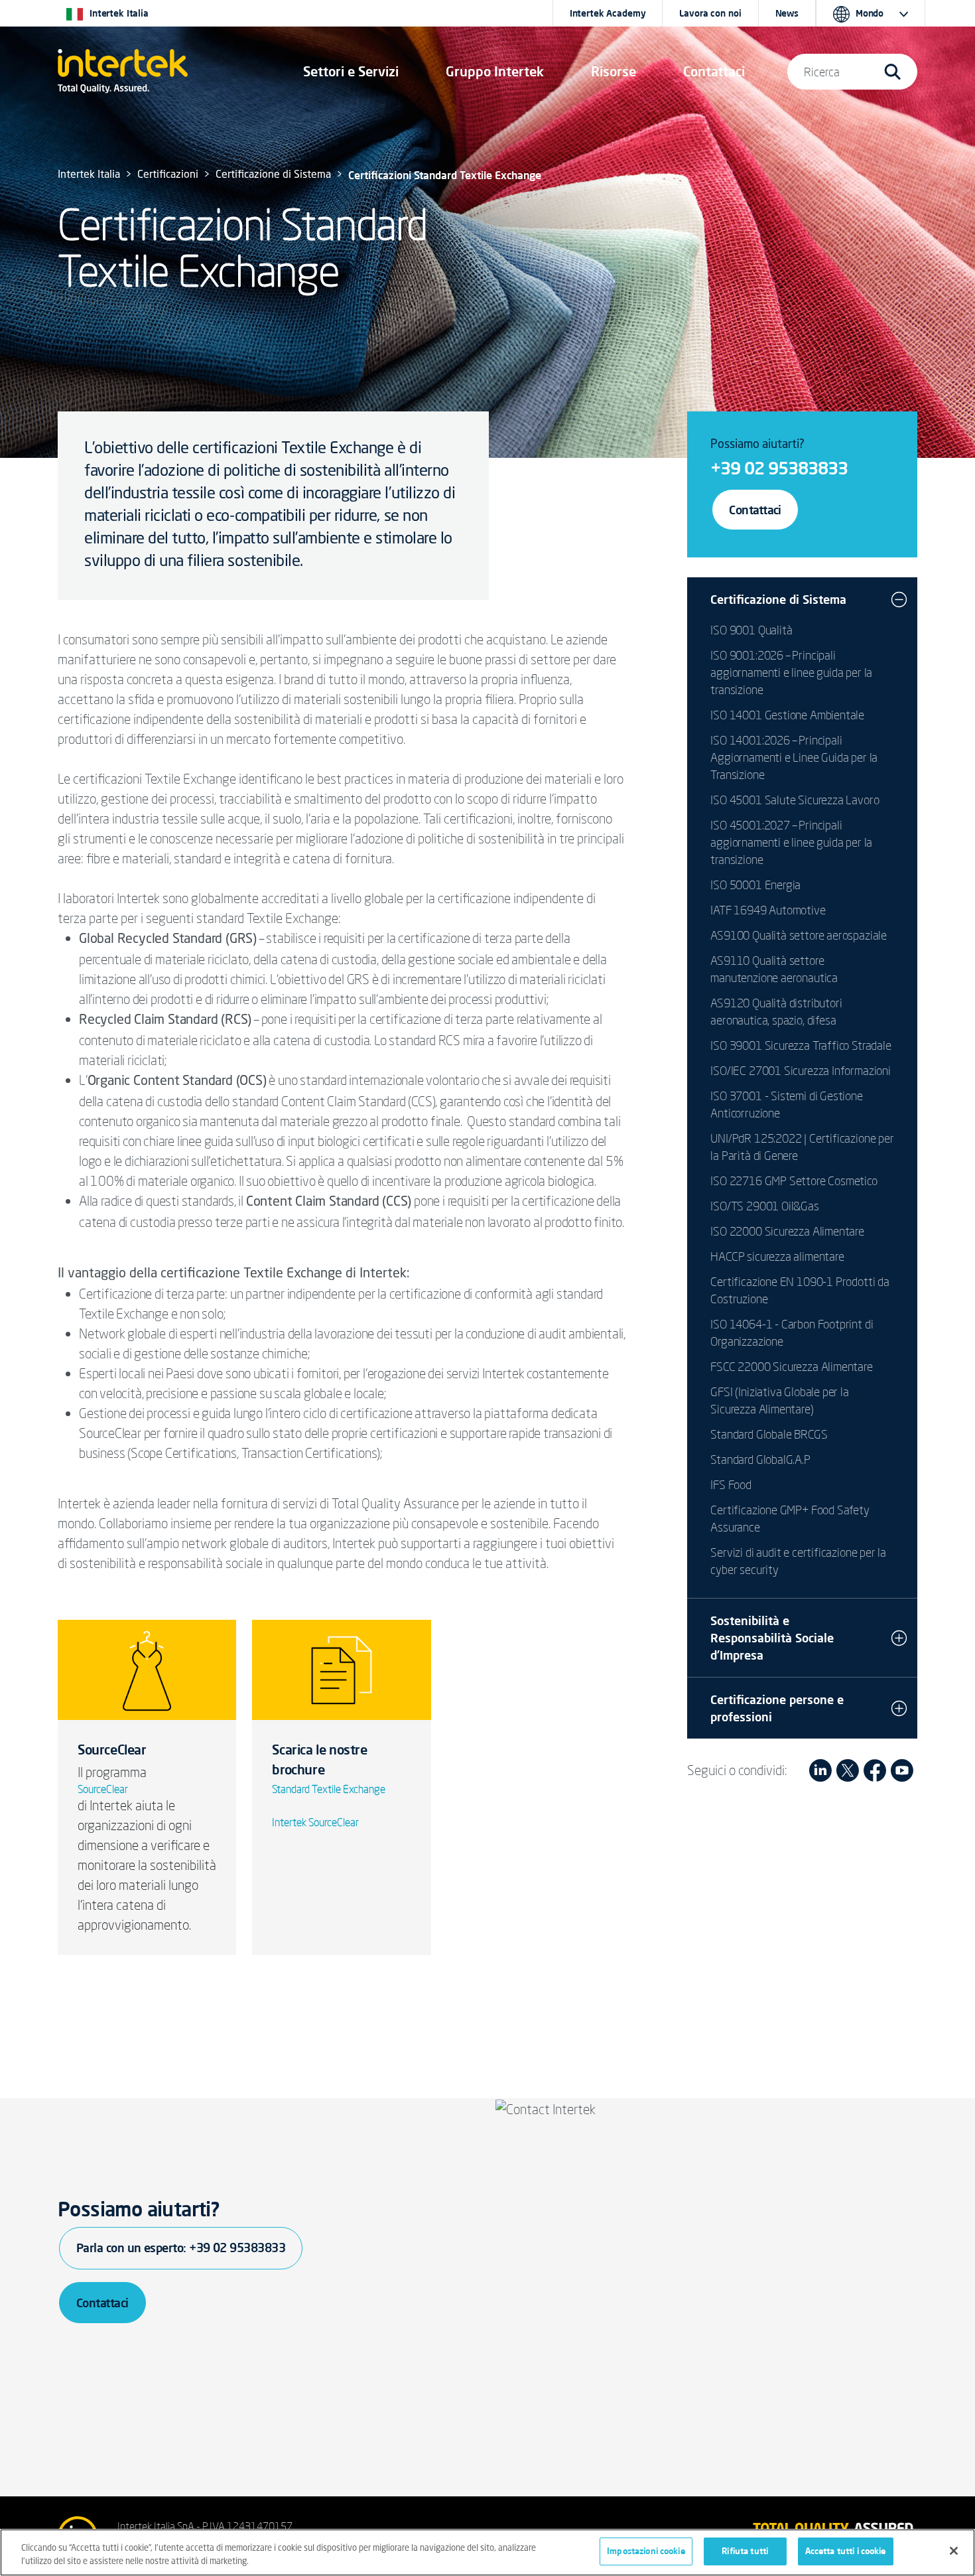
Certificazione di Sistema (778, 599)
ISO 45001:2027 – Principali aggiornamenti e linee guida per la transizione (791, 842)
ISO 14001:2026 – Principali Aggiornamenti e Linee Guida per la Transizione (794, 757)
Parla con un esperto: (181, 2248)
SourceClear (103, 1789)
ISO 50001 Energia (755, 885)
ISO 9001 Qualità (751, 630)
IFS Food (731, 1484)
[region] (487, 2552)
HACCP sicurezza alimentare (777, 1256)
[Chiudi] (954, 2551)
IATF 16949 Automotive (768, 910)
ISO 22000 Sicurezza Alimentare (787, 1231)
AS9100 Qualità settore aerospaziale (799, 935)
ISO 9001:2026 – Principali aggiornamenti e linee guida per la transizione (791, 672)
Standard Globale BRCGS (769, 1434)
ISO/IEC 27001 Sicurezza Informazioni (801, 1070)
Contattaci (755, 510)
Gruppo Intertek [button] (495, 71)
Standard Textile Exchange (329, 1789)
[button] (351, 72)
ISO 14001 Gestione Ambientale (787, 715)
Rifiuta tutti (745, 2551)
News (787, 13)
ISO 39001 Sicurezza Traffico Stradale (801, 1045)
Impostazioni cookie (646, 2551)
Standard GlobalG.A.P (760, 1459)
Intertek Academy (608, 13)
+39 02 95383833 (779, 468)
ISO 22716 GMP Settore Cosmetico (794, 1181)
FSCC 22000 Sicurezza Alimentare (791, 1366)
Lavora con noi (710, 13)
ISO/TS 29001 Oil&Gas (764, 1206)
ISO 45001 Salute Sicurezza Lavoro (795, 800)
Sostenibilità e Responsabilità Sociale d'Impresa (772, 1638)
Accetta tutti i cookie (846, 2551)
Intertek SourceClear (315, 1822)
